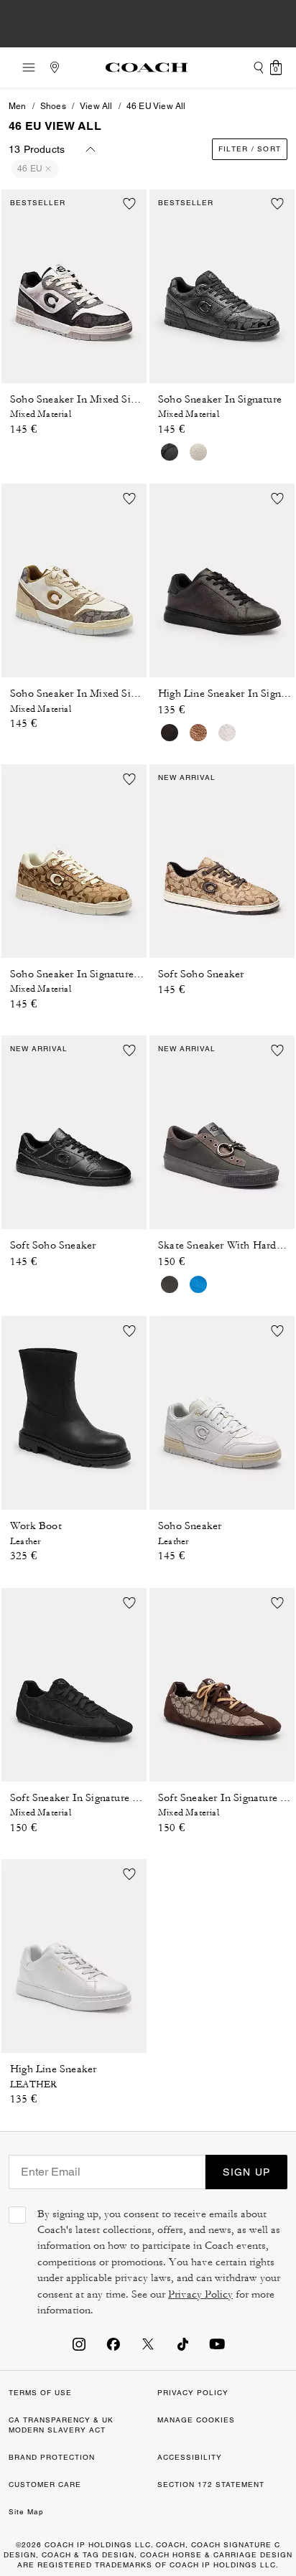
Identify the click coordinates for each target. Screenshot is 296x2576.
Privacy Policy (200, 2294)
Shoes (53, 106)
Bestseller (38, 203)
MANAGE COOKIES (196, 2420)
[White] (198, 452)
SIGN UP (246, 2172)
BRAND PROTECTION (52, 2457)
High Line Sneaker (53, 2069)
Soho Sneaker (190, 1526)
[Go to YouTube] (217, 2344)
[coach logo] (147, 67)
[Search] (259, 67)
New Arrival (187, 777)
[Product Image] (74, 282)
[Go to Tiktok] (182, 2344)
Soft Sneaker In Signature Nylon (85, 1798)
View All (96, 106)
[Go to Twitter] (148, 2344)
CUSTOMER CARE (45, 2485)
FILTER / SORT (250, 149)
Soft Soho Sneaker (201, 974)
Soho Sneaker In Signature (220, 399)
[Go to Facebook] (114, 2344)
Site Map (26, 2512)
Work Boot (36, 1526)
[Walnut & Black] (170, 733)
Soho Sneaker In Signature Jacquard (94, 974)
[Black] (170, 452)
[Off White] (227, 733)
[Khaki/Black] (198, 733)
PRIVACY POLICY (193, 2393)
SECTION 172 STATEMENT (211, 2485)
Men (18, 106)
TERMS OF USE (40, 2393)
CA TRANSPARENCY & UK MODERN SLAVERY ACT (61, 2425)
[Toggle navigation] (24, 67)
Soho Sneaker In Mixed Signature (88, 399)
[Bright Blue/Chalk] (198, 1284)
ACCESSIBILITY (190, 2457)
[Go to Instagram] (79, 2344)
